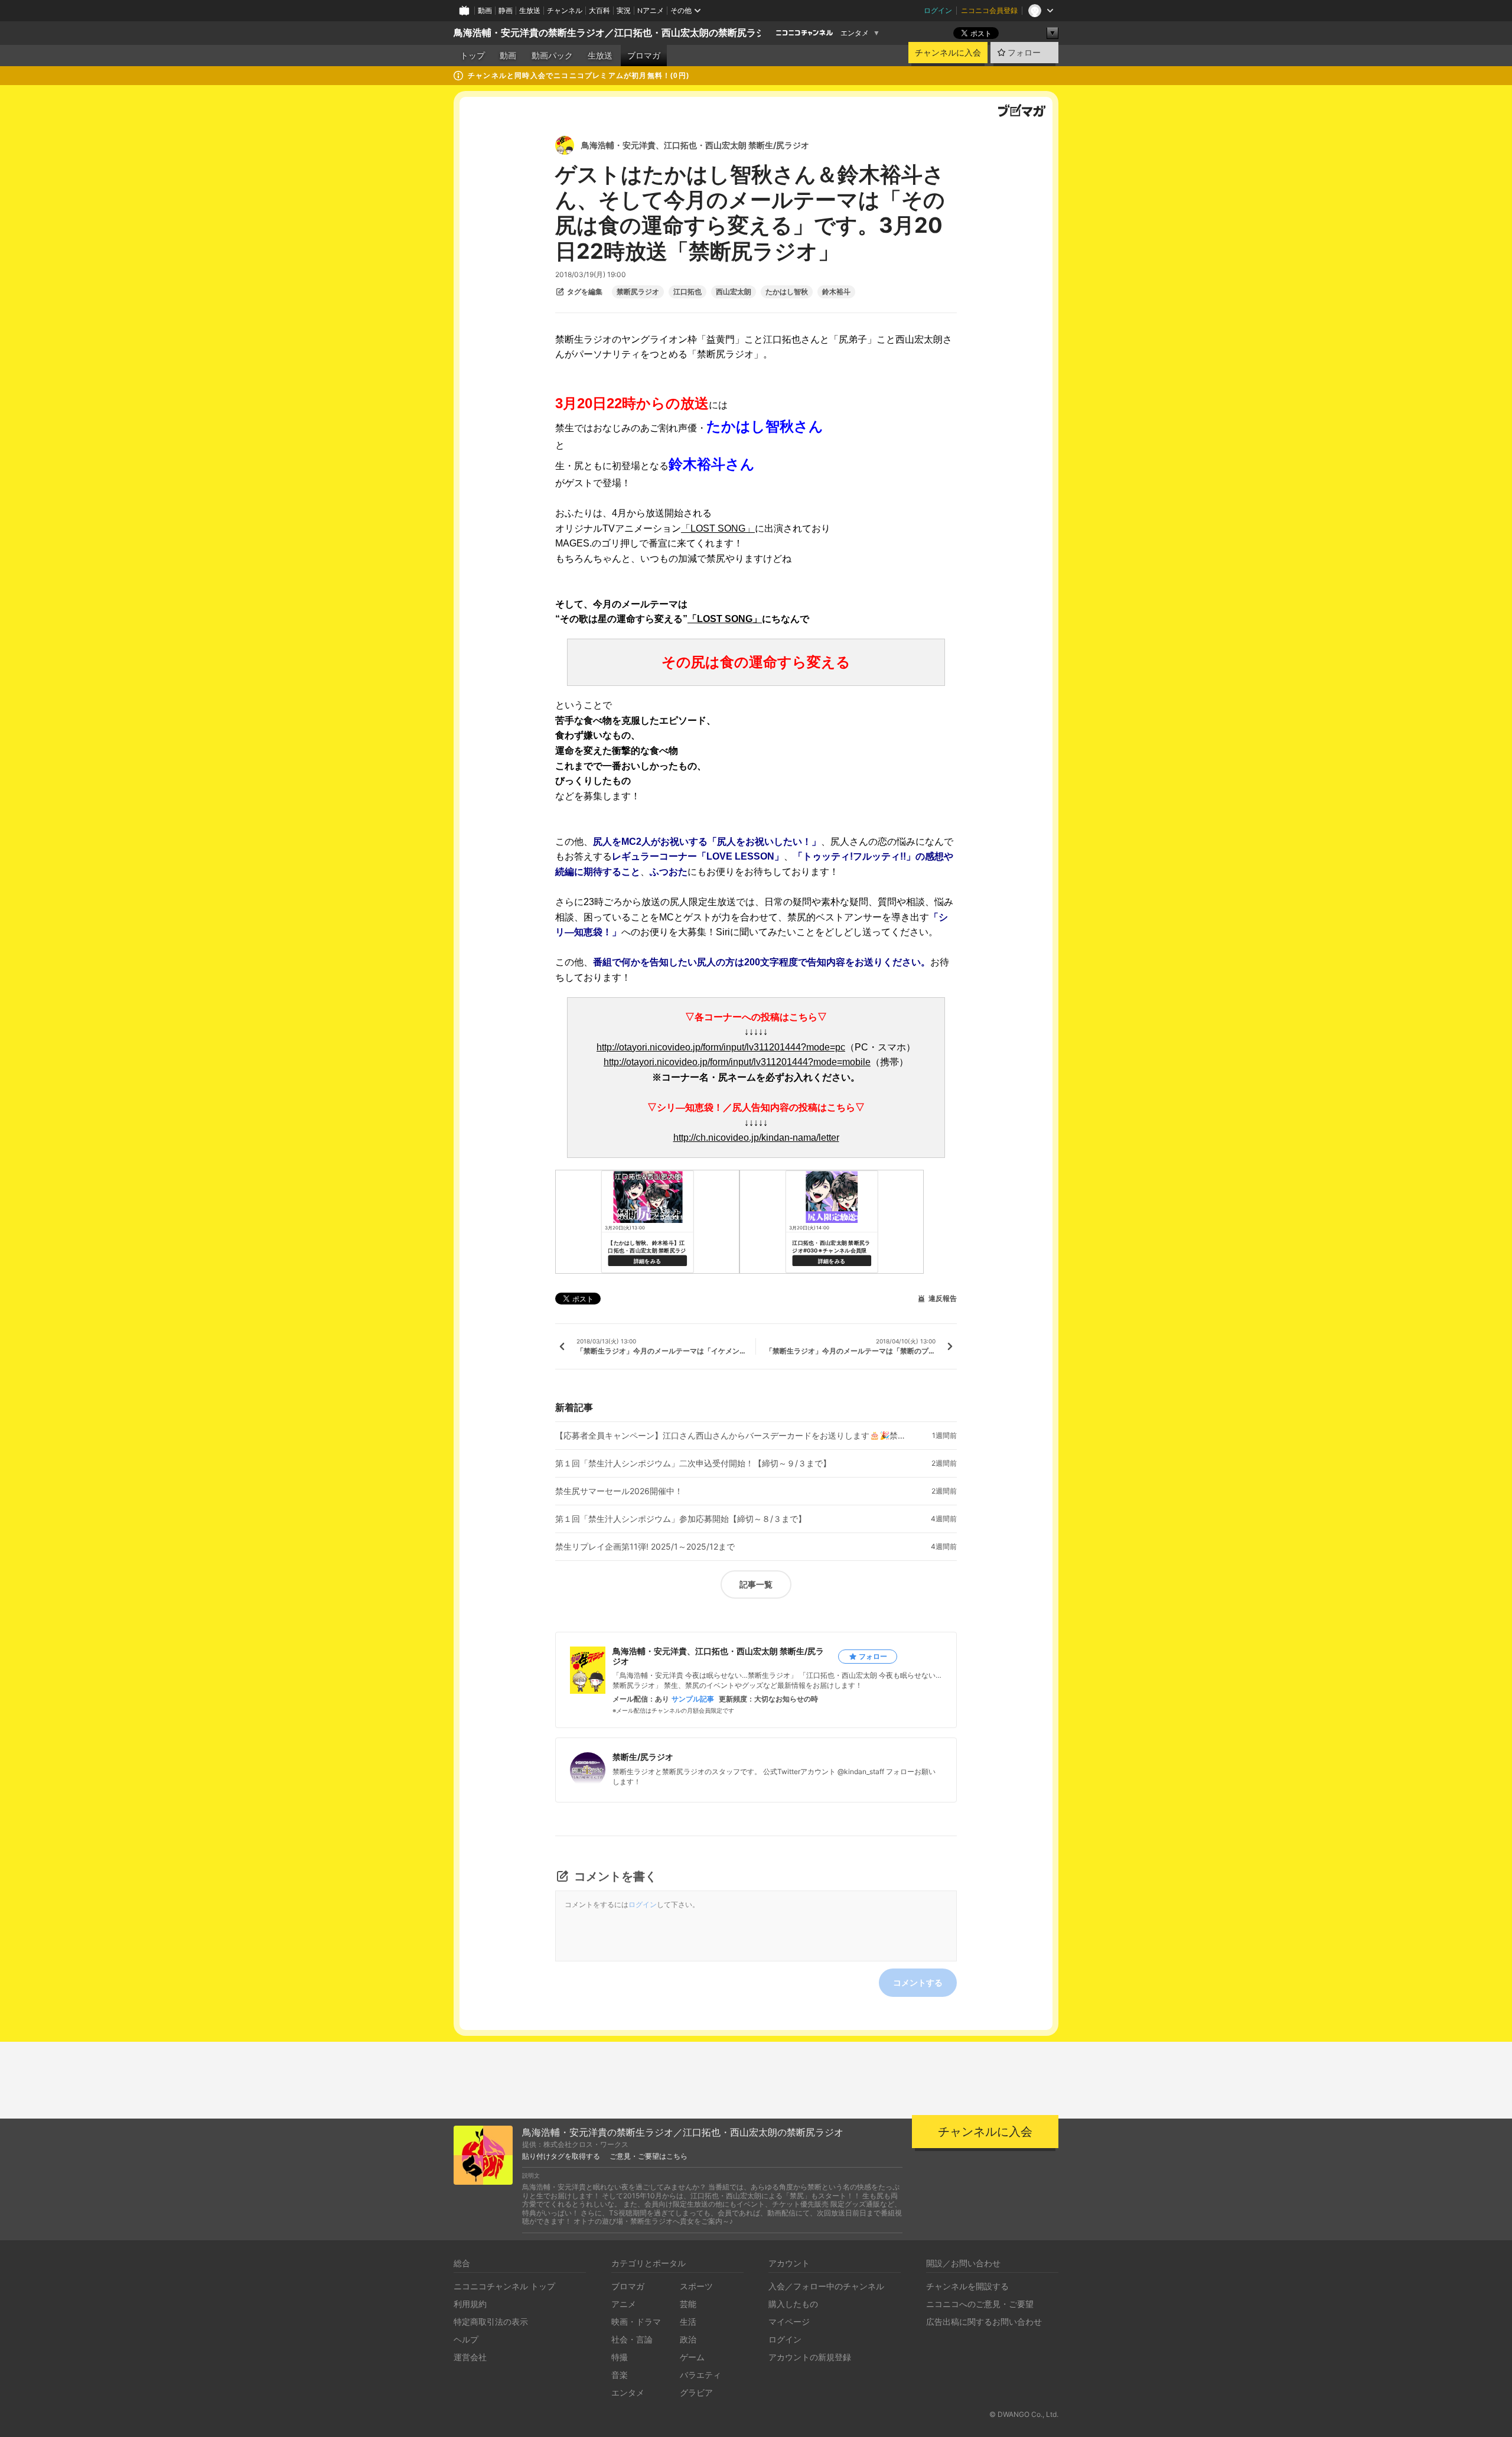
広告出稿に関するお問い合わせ (984, 2322)
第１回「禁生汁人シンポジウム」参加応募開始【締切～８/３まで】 (681, 1519)
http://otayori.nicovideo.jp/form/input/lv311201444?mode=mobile (737, 1062)
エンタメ (855, 33)
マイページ (789, 2322)
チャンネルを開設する (967, 2286)
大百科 (599, 10)
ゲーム (692, 2357)
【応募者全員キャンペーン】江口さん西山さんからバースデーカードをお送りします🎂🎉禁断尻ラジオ (732, 1436)
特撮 (620, 2357)
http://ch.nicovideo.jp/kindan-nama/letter (756, 1138)
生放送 (530, 10)
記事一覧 (756, 1584)
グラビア (696, 2392)
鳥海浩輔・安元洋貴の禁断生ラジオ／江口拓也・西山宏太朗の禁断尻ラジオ (614, 33)
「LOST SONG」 (718, 528)
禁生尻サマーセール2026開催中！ (619, 1491)
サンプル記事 (693, 1699)
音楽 (620, 2375)
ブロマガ (644, 56)
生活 (688, 2322)
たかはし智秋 (787, 292)
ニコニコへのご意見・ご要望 (980, 2304)
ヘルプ (466, 2339)
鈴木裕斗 (836, 292)
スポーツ (696, 2286)
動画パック (552, 56)
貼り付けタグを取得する (561, 2156)
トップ (472, 56)
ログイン (938, 10)
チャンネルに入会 (948, 53)
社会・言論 (632, 2339)
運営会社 (470, 2357)
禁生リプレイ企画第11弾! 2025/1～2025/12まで (645, 1547)
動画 (485, 10)
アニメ (624, 2304)
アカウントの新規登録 (810, 2357)
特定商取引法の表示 (491, 2322)
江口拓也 (687, 292)
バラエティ (700, 2375)
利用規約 (470, 2304)
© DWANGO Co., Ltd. (1024, 2414)
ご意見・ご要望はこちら (649, 2156)
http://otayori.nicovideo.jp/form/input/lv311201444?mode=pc (721, 1047)
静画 (506, 10)
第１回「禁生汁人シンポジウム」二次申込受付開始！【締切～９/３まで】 (693, 1463)
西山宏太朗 (734, 292)
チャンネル (565, 10)
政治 (688, 2339)
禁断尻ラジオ (638, 292)
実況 (624, 10)
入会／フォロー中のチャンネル (826, 2286)
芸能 (688, 2304)
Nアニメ (651, 10)
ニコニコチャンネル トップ (504, 2286)
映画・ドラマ (636, 2322)
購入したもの (793, 2304)
